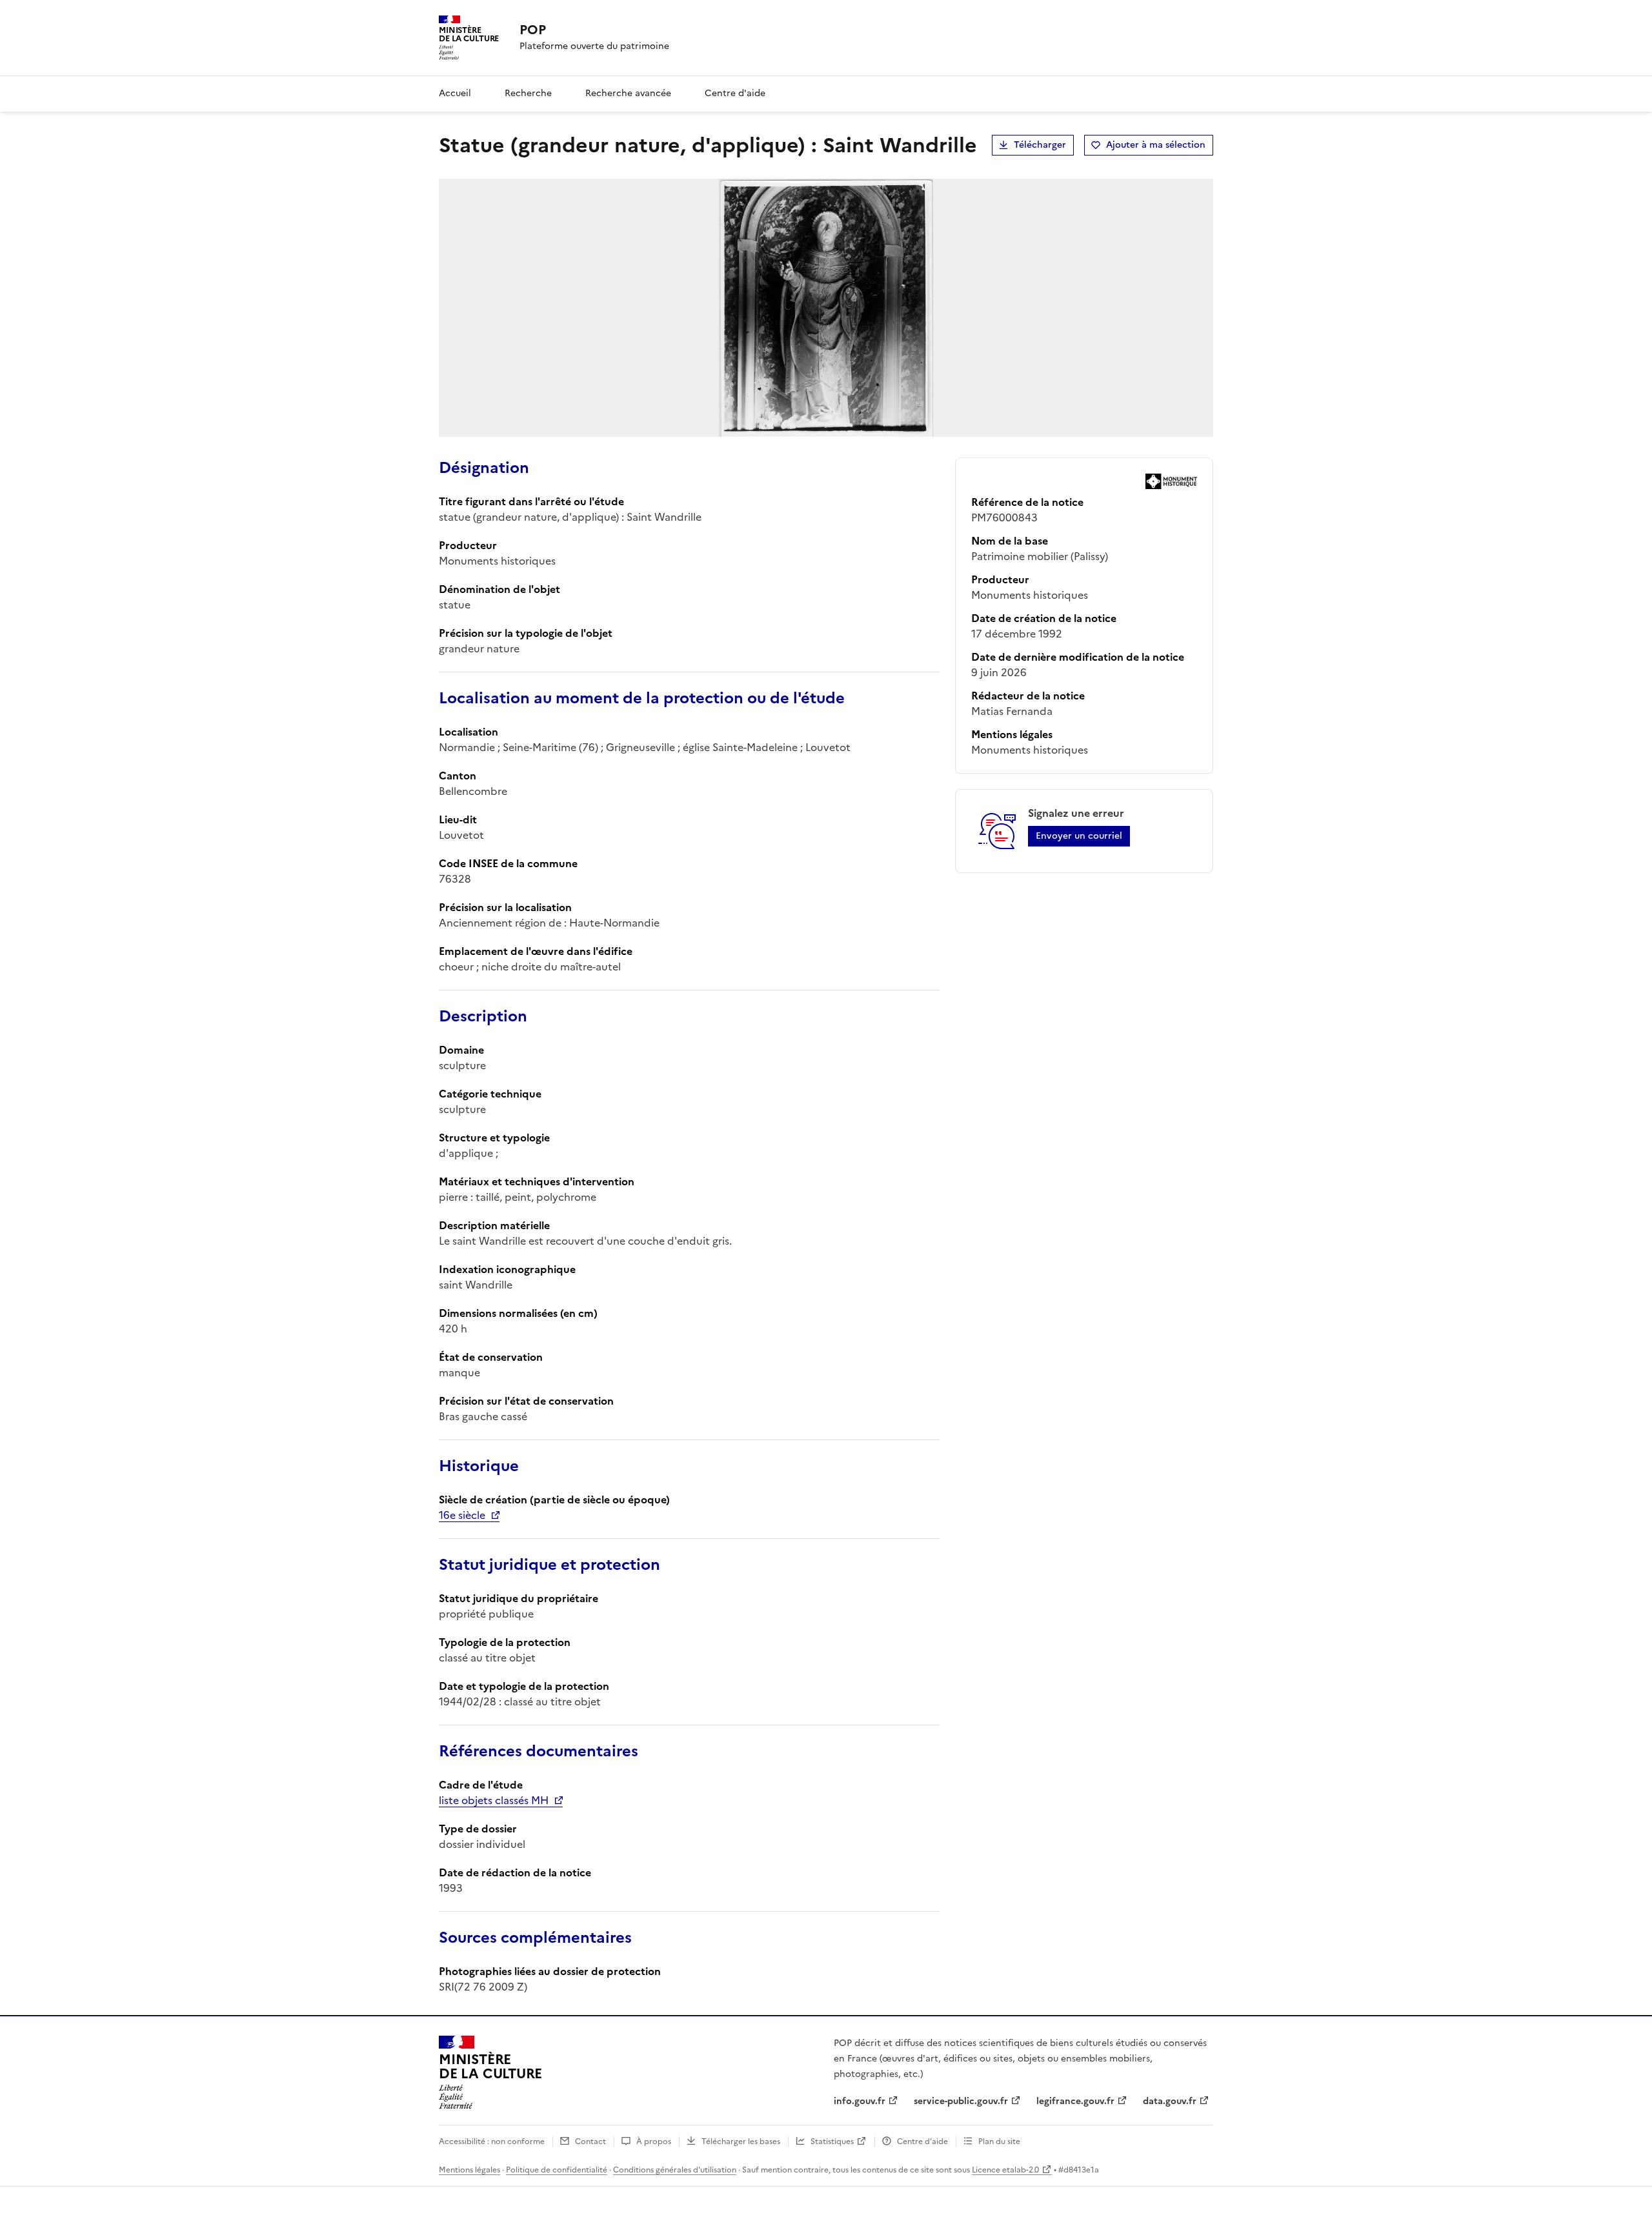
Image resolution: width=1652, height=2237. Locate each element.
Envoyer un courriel (1079, 836)
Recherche (528, 93)
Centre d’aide (922, 2142)
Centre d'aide (735, 93)
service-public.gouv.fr (961, 2101)
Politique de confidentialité (557, 2170)
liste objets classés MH (494, 1800)
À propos (654, 2142)
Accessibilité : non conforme (492, 2142)
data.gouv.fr (1170, 2101)
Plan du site (999, 2142)
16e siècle (462, 1515)
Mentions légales (469, 2170)
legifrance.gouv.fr (1075, 2101)
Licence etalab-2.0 (1005, 2170)
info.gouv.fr (860, 2101)
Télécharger (1040, 145)
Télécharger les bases (741, 2142)
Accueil (455, 93)
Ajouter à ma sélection (1156, 145)
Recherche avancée (628, 93)
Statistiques (832, 2142)
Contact (590, 2142)
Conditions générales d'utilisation (675, 2170)
